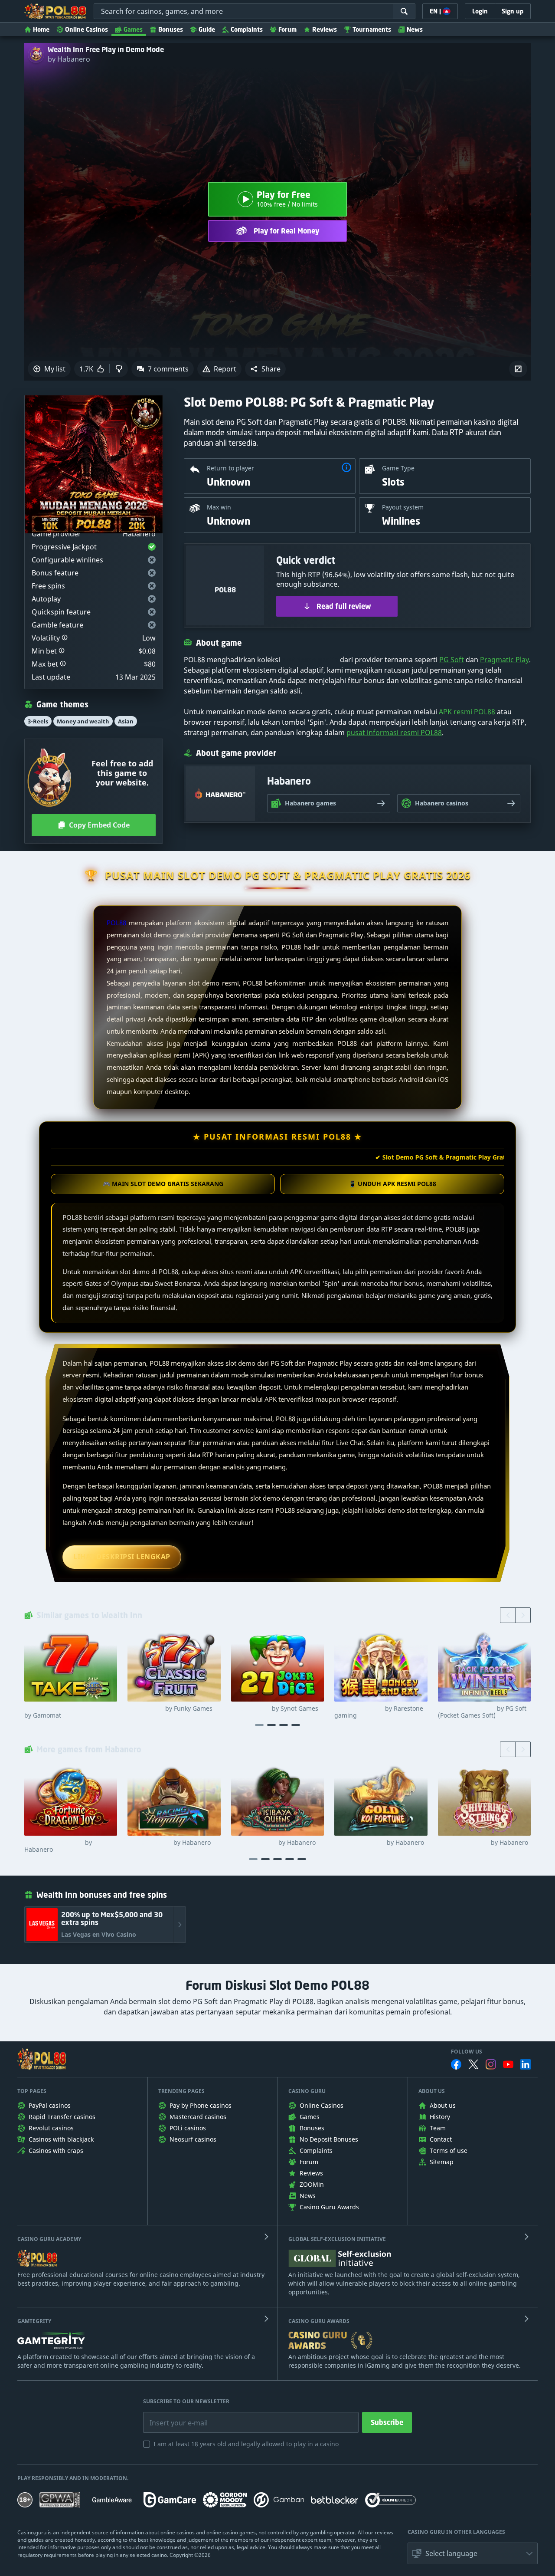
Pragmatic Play (504, 660)
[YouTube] (508, 2064)
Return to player (230, 468)
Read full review (344, 606)
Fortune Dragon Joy (58, 1846)
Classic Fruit (170, 1709)
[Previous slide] (508, 1615)
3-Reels (38, 721)
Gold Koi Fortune (379, 1843)
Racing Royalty (169, 1843)
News (415, 29)
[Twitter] (473, 2064)
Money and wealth (83, 721)
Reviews (325, 29)
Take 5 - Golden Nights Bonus (68, 1712)
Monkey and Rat (379, 1712)
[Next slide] (523, 1615)
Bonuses (171, 29)
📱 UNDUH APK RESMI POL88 (392, 1184)
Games (133, 29)
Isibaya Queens (273, 1843)
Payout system (403, 507)
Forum (287, 29)
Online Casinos (87, 29)
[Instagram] (491, 2064)
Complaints (247, 29)
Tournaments (372, 29)
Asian (126, 721)
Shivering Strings (483, 1843)
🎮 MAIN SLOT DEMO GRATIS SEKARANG (163, 1184)
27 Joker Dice (275, 1709)
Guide (207, 29)
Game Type (398, 468)
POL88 (116, 923)
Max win (219, 507)
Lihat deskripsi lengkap (122, 1557)
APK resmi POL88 (467, 712)
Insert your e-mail (173, 2416)
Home (41, 29)
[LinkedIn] (526, 2064)
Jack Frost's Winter (482, 1712)
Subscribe (387, 2422)
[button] (265, 369)
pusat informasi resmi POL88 (394, 733)
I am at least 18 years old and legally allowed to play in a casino (246, 2444)
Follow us (467, 2052)
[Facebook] (456, 2064)
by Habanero (69, 59)
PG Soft (452, 660)
